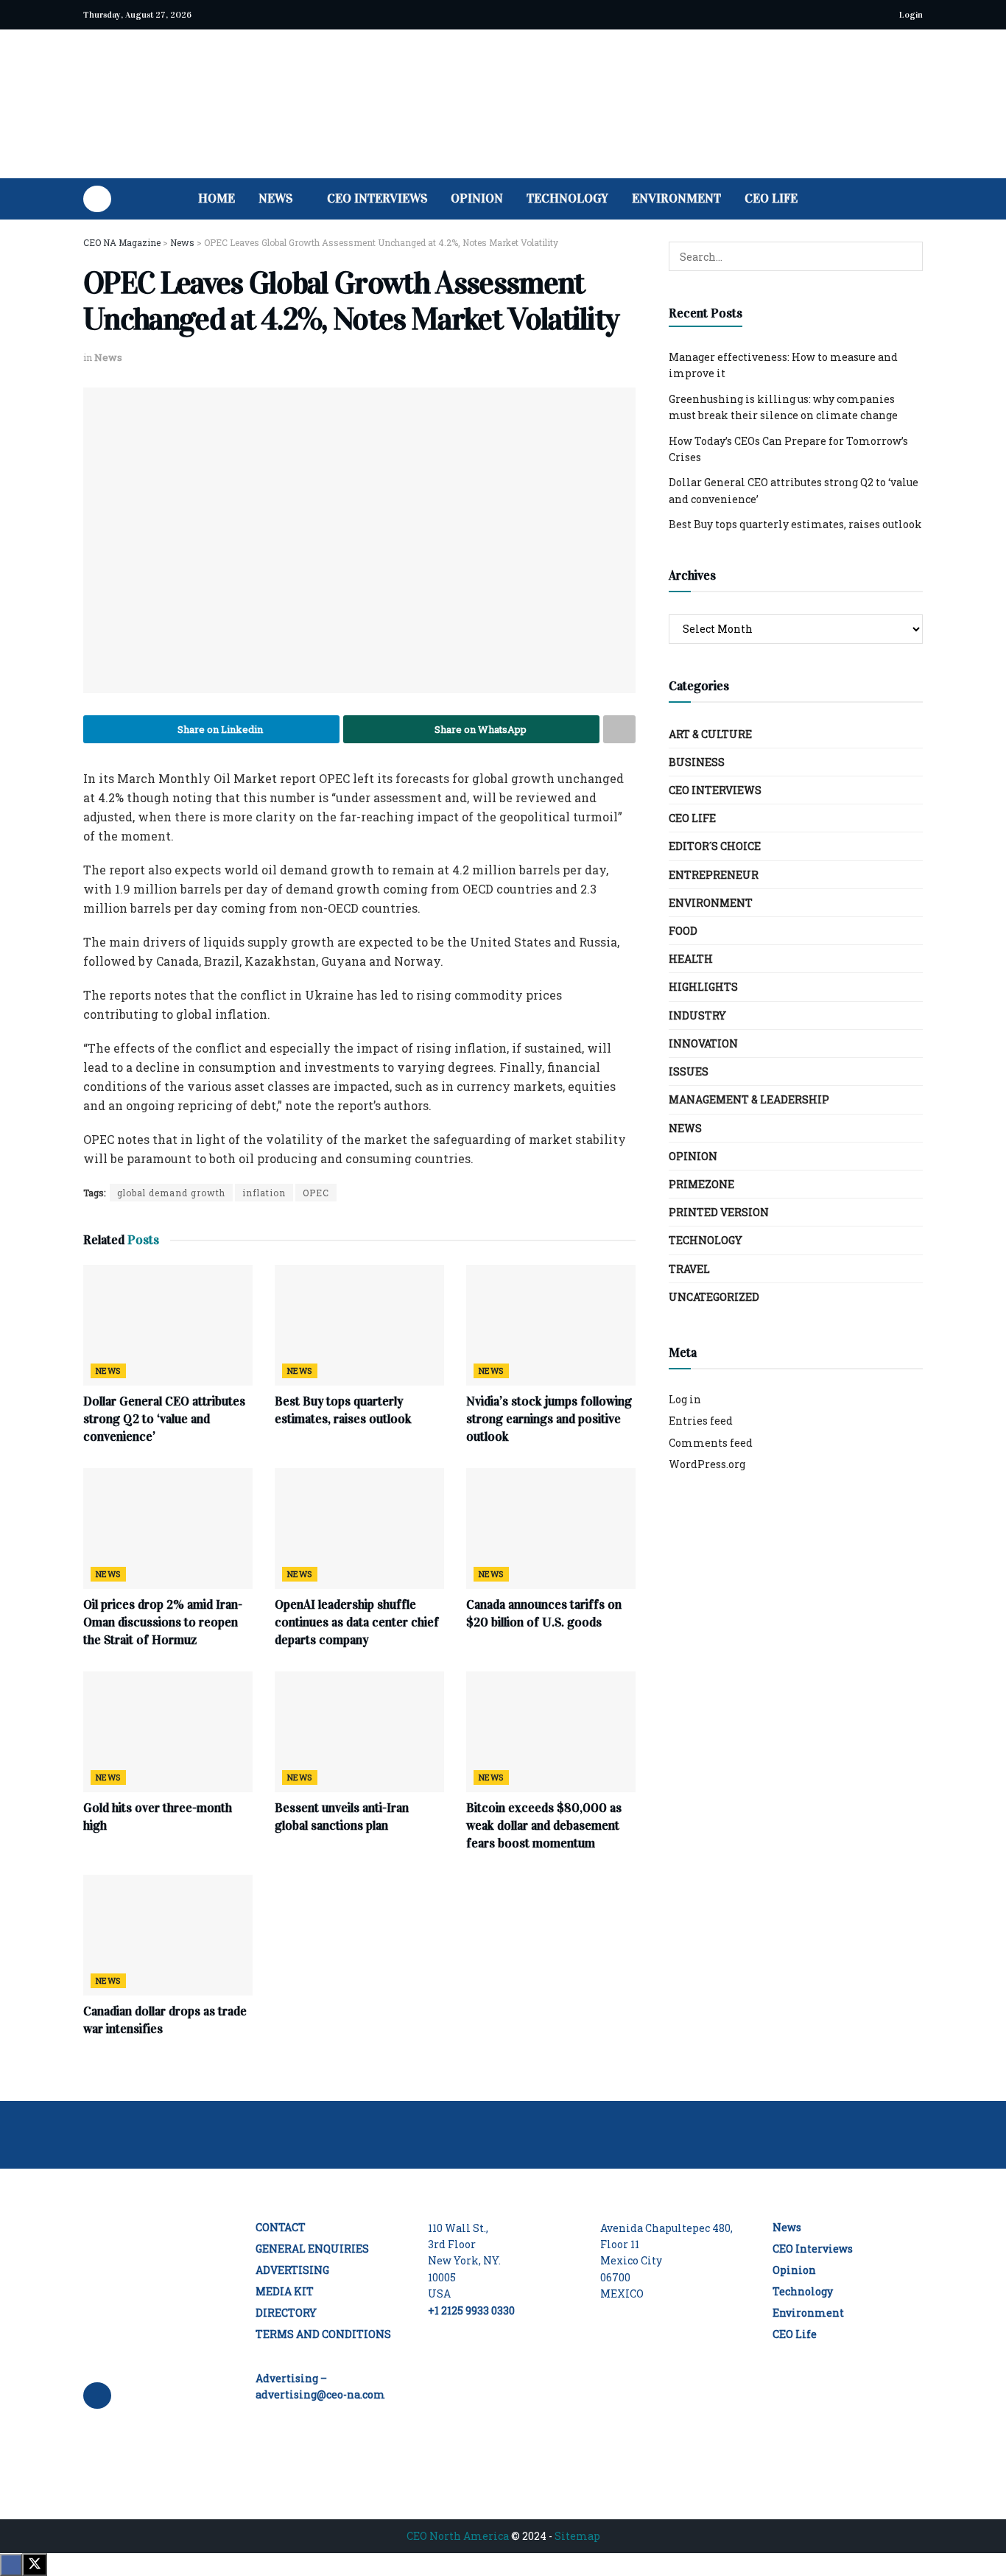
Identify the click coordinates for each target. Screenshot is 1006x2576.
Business (697, 762)
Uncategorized (714, 1297)
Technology (567, 199)
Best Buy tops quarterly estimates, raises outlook (795, 524)
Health (691, 959)
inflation (264, 1193)
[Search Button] (917, 199)
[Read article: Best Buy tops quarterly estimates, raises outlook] (359, 1325)
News (275, 199)
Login (910, 15)
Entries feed (701, 1421)
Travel (689, 1269)
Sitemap (577, 2536)
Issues (689, 1071)
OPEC (316, 1193)
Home (217, 199)
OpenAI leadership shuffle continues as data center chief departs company (357, 1622)
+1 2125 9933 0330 (471, 2310)
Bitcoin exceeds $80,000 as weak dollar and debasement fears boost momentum (544, 1826)
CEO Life (771, 199)
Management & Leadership (749, 1099)
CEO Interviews (377, 199)
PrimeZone (701, 1184)
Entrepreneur (714, 875)
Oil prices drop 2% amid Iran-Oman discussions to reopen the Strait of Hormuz (163, 1622)
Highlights (703, 987)
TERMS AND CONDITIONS (323, 2334)
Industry (697, 1015)
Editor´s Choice (715, 846)
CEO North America (458, 2536)
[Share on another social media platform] (619, 729)
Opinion (477, 199)
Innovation (703, 1043)
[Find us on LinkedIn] (97, 199)
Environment (676, 199)
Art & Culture (710, 734)
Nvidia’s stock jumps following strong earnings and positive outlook (549, 1419)
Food (683, 931)
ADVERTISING (292, 2270)
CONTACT (281, 2227)
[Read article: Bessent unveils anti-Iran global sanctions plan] (359, 1732)
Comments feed (711, 1443)
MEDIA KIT (285, 2291)
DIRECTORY (286, 2313)
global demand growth (171, 1193)
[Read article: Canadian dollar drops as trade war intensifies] (168, 1935)
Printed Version (719, 1212)
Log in (685, 1399)
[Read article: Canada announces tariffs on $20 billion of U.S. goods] (551, 1529)
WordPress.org (707, 1464)
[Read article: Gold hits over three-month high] (168, 1732)
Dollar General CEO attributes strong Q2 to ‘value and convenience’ (164, 1419)
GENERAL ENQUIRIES (312, 2249)
